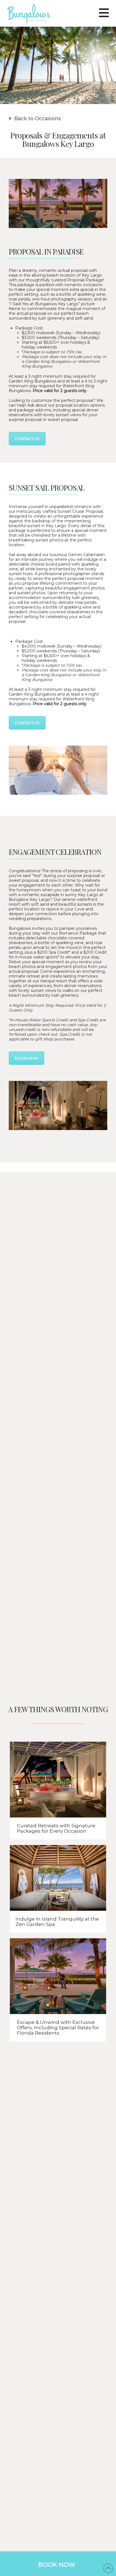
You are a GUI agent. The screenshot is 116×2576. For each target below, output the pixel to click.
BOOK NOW (26, 1058)
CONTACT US (27, 439)
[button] (104, 12)
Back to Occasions (38, 119)
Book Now (57, 2565)
